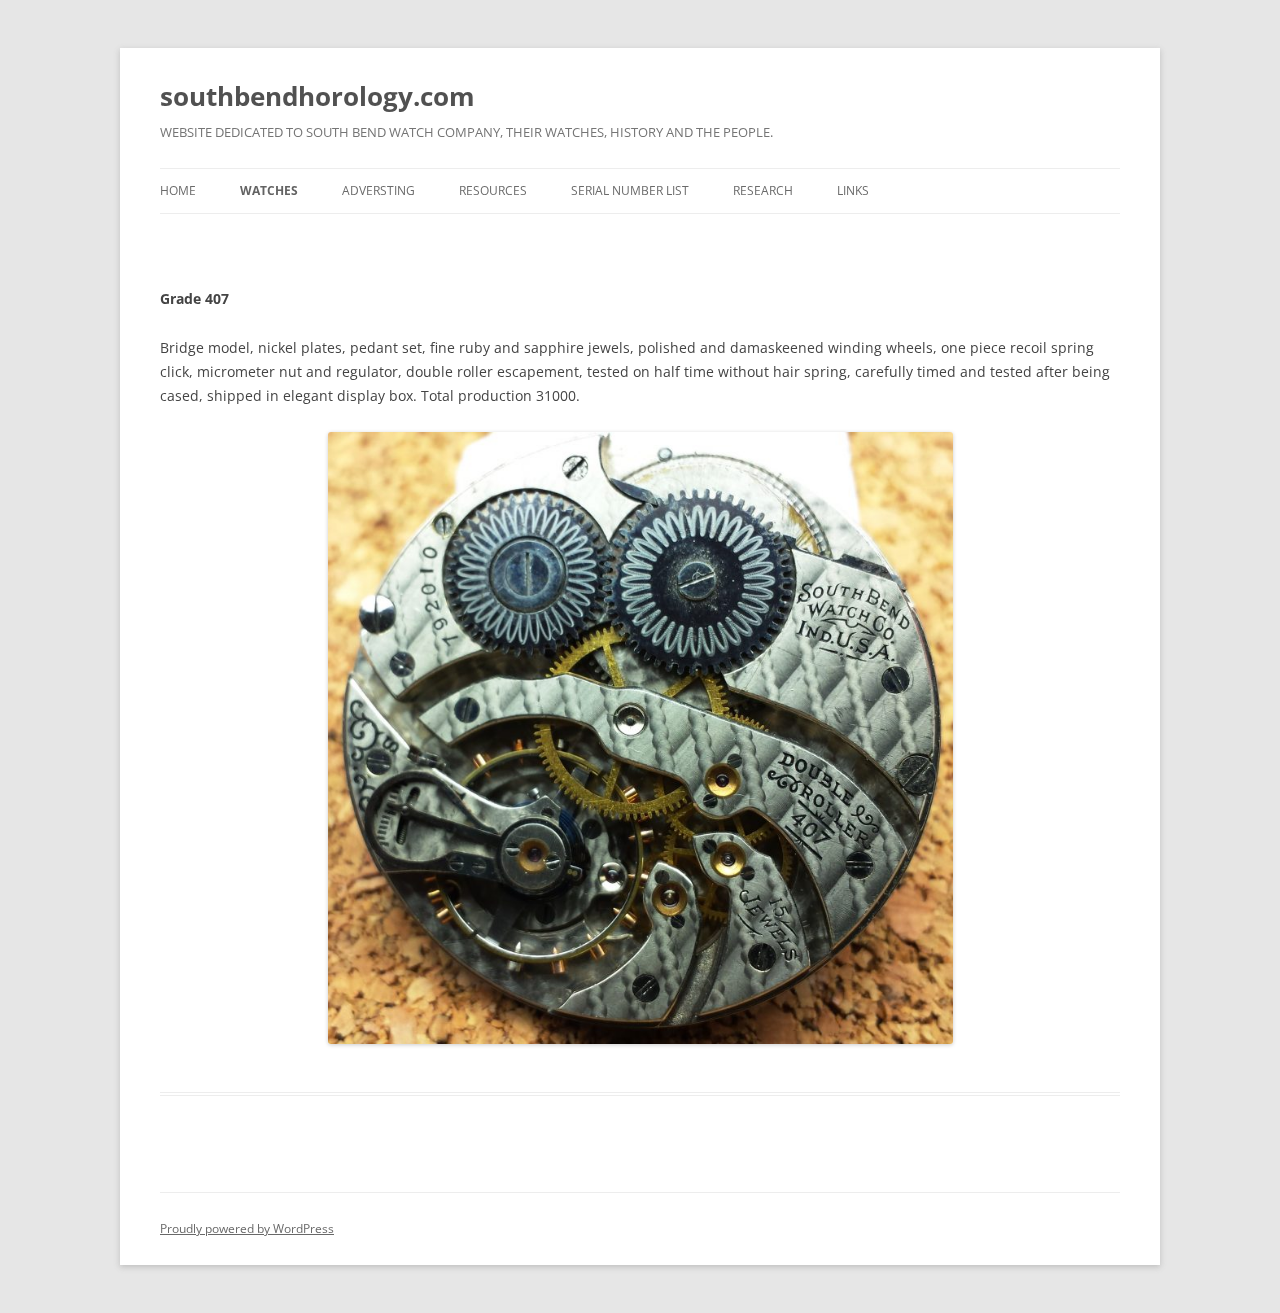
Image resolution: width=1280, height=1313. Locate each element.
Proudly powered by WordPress (247, 1228)
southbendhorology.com (317, 96)
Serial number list (630, 190)
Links (853, 190)
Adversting (378, 190)
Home (178, 190)
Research (763, 190)
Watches (269, 190)
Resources (493, 190)
